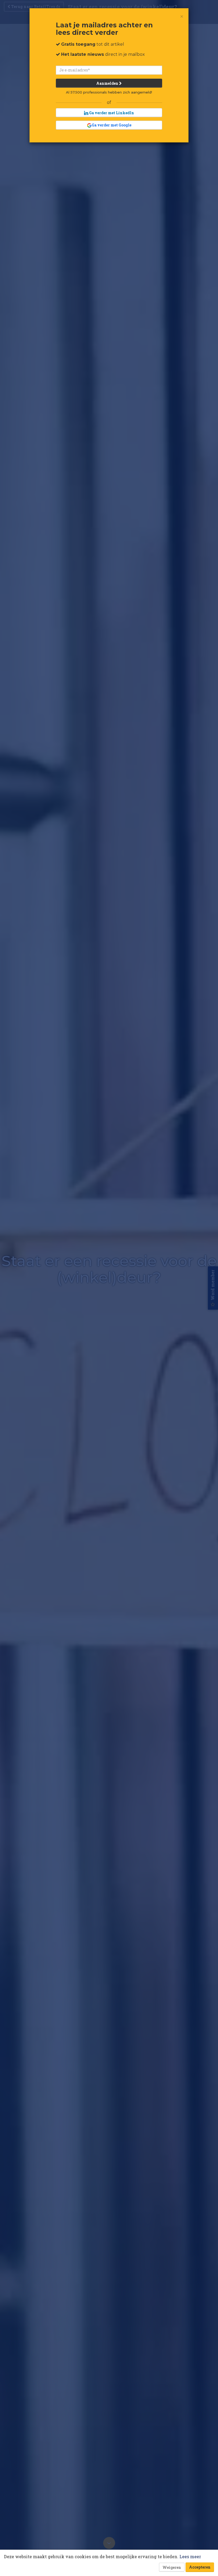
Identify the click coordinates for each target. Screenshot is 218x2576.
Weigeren (172, 2567)
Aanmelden (108, 83)
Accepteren (200, 2567)
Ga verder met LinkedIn (111, 113)
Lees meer (190, 2556)
